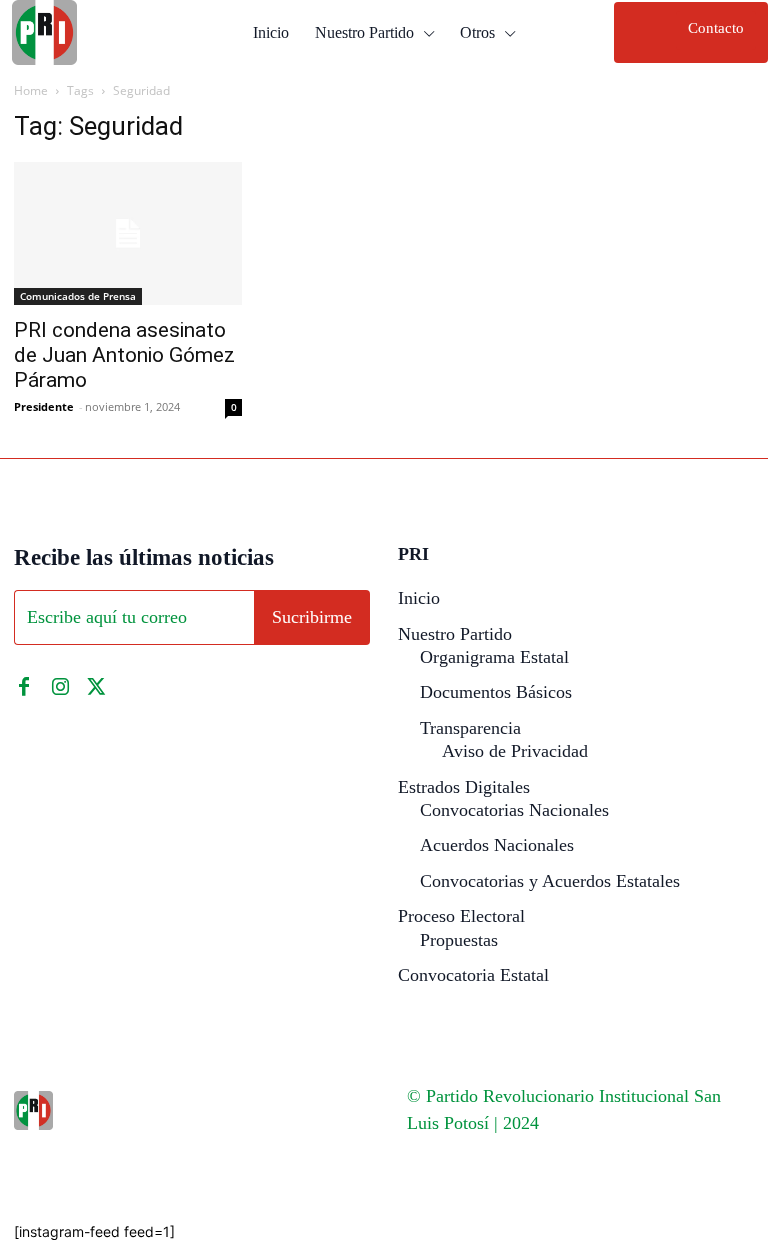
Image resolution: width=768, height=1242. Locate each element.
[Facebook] (24, 687)
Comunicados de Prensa (78, 296)
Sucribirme (312, 617)
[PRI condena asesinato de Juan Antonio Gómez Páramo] (128, 233)
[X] (96, 687)
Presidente (44, 406)
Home (31, 90)
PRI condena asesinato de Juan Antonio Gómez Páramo (124, 355)
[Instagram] (60, 687)
